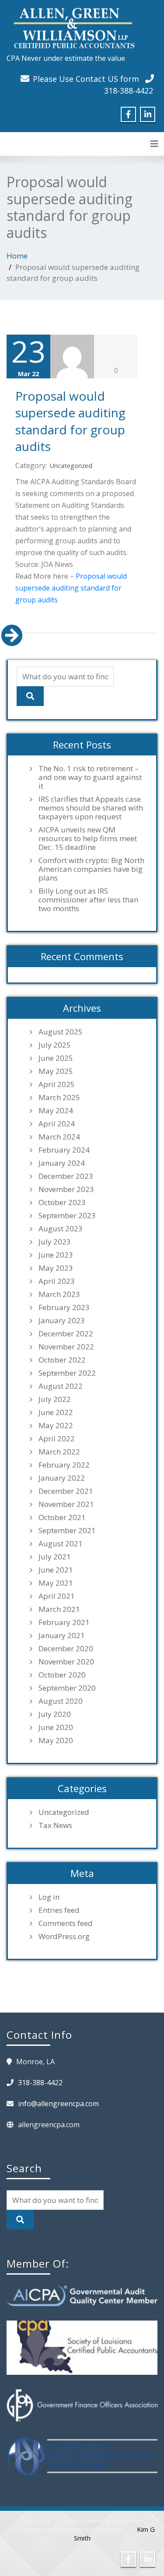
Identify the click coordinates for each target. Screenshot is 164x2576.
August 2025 (61, 1032)
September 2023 (67, 1216)
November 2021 (66, 1504)
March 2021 (59, 1609)
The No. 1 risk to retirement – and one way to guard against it (90, 777)
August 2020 (61, 1701)
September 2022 (67, 1373)
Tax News (55, 1825)
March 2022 (59, 1452)
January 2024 (62, 1163)
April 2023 (57, 1281)
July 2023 (55, 1242)
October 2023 (62, 1202)
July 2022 (55, 1399)
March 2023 (59, 1294)
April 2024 (57, 1124)
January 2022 (62, 1478)
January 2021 (62, 1636)
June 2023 (56, 1255)
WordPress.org (64, 1936)
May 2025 (56, 1071)
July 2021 (55, 1557)
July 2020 (55, 1714)
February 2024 (64, 1150)
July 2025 (55, 1045)
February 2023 (64, 1307)
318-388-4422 (129, 91)
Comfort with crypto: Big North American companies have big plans (91, 869)
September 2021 (67, 1531)
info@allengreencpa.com (58, 2104)
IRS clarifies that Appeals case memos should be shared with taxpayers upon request (91, 808)
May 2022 (56, 1426)
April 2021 (57, 1596)
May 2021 (56, 1583)
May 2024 (56, 1111)
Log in (49, 1897)
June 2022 (56, 1412)
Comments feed (66, 1923)
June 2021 (56, 1570)
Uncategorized (71, 466)
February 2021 (64, 1622)
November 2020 (66, 1662)
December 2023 (66, 1176)
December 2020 (66, 1649)
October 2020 (62, 1675)
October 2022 (62, 1360)
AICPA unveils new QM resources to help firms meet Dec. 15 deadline (88, 839)
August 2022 (61, 1386)
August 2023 (61, 1229)
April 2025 (57, 1084)
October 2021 (62, 1517)
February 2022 (64, 1465)
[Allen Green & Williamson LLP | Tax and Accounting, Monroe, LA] (72, 26)
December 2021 (66, 1491)
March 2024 (59, 1137)
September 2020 (67, 1688)
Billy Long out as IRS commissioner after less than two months (88, 900)
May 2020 (56, 1741)
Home (17, 256)
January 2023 (62, 1321)
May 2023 (56, 1268)
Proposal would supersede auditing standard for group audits (70, 421)
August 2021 (61, 1544)
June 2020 (56, 1727)
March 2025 (59, 1098)
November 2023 (66, 1189)
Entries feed (59, 1910)
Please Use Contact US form (86, 79)
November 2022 (66, 1347)
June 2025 (56, 1058)
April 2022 (57, 1439)
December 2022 (66, 1334)
